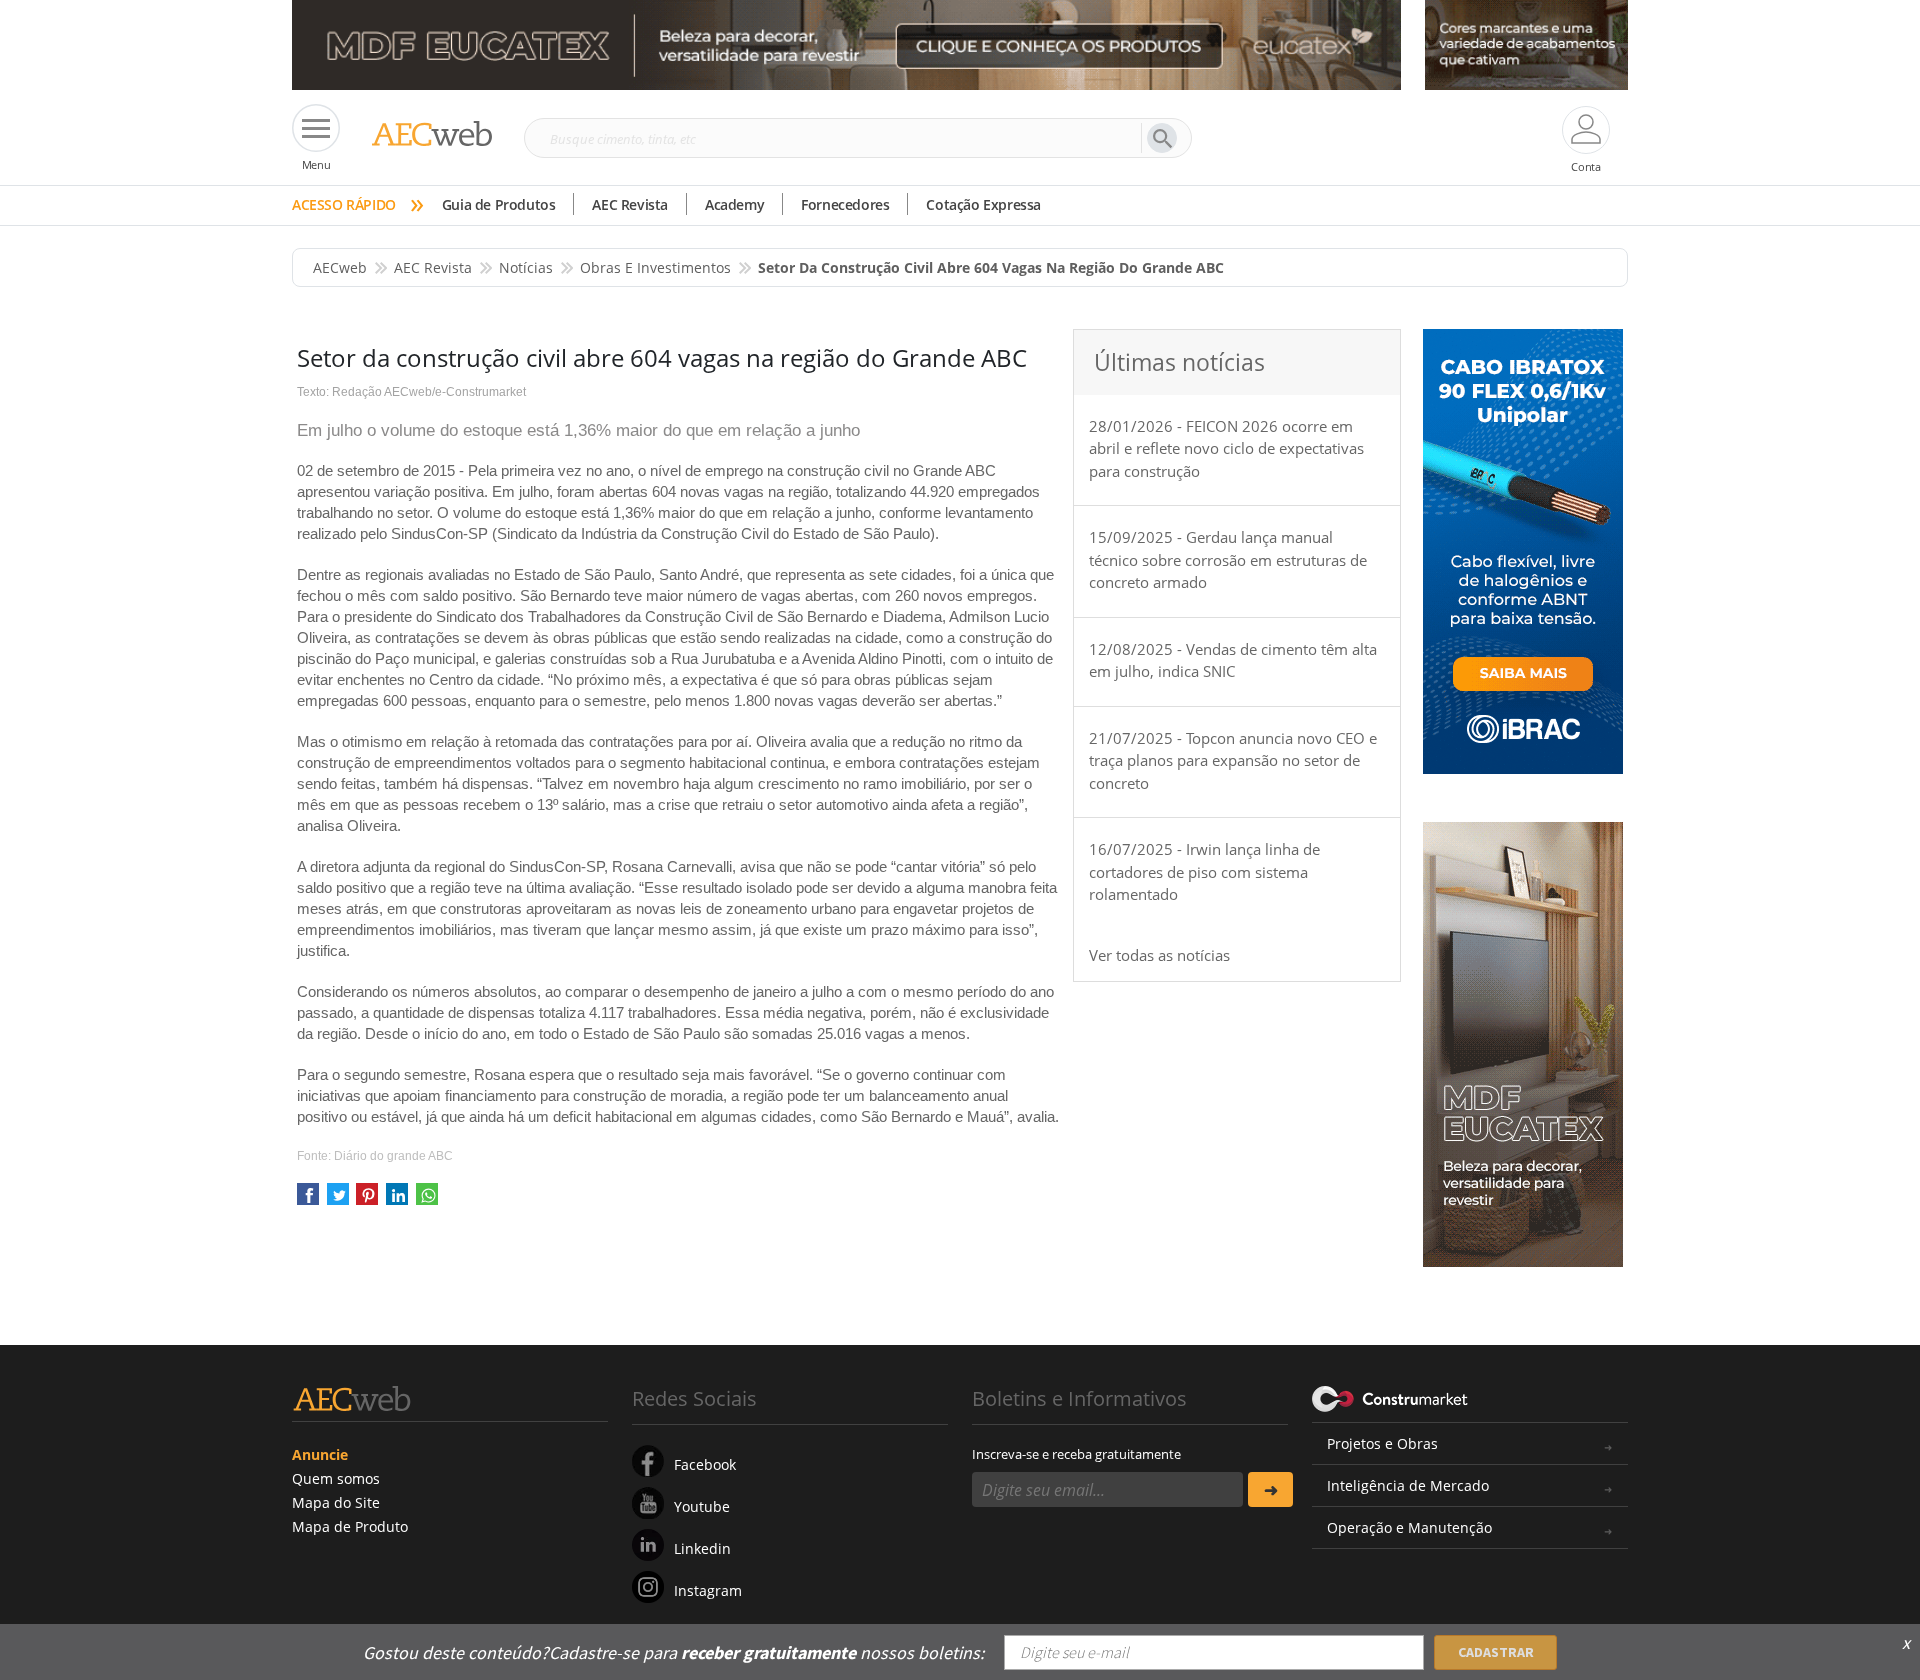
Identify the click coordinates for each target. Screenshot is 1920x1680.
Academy (734, 204)
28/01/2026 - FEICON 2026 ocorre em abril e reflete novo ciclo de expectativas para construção (1226, 448)
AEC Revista (630, 204)
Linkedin (702, 1548)
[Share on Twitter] (338, 1200)
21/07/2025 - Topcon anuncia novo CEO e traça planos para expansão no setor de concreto (1233, 760)
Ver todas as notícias (1159, 955)
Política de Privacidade (1425, 1638)
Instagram (708, 1590)
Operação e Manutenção (1409, 1527)
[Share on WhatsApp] (427, 1200)
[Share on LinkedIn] (397, 1200)
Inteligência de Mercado (1408, 1485)
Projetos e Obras (1382, 1443)
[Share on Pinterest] (367, 1200)
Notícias (526, 267)
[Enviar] (1270, 1489)
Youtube (702, 1506)
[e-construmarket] (1390, 1397)
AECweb (340, 267)
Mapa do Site (336, 1502)
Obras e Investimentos (655, 267)
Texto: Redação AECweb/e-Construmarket (411, 392)
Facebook (705, 1464)
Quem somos (336, 1478)
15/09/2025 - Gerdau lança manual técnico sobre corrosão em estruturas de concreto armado (1228, 559)
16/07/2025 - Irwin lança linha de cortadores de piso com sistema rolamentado (1204, 871)
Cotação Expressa (983, 204)
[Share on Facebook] (308, 1200)
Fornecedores (845, 204)
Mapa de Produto (350, 1526)
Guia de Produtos (499, 204)
